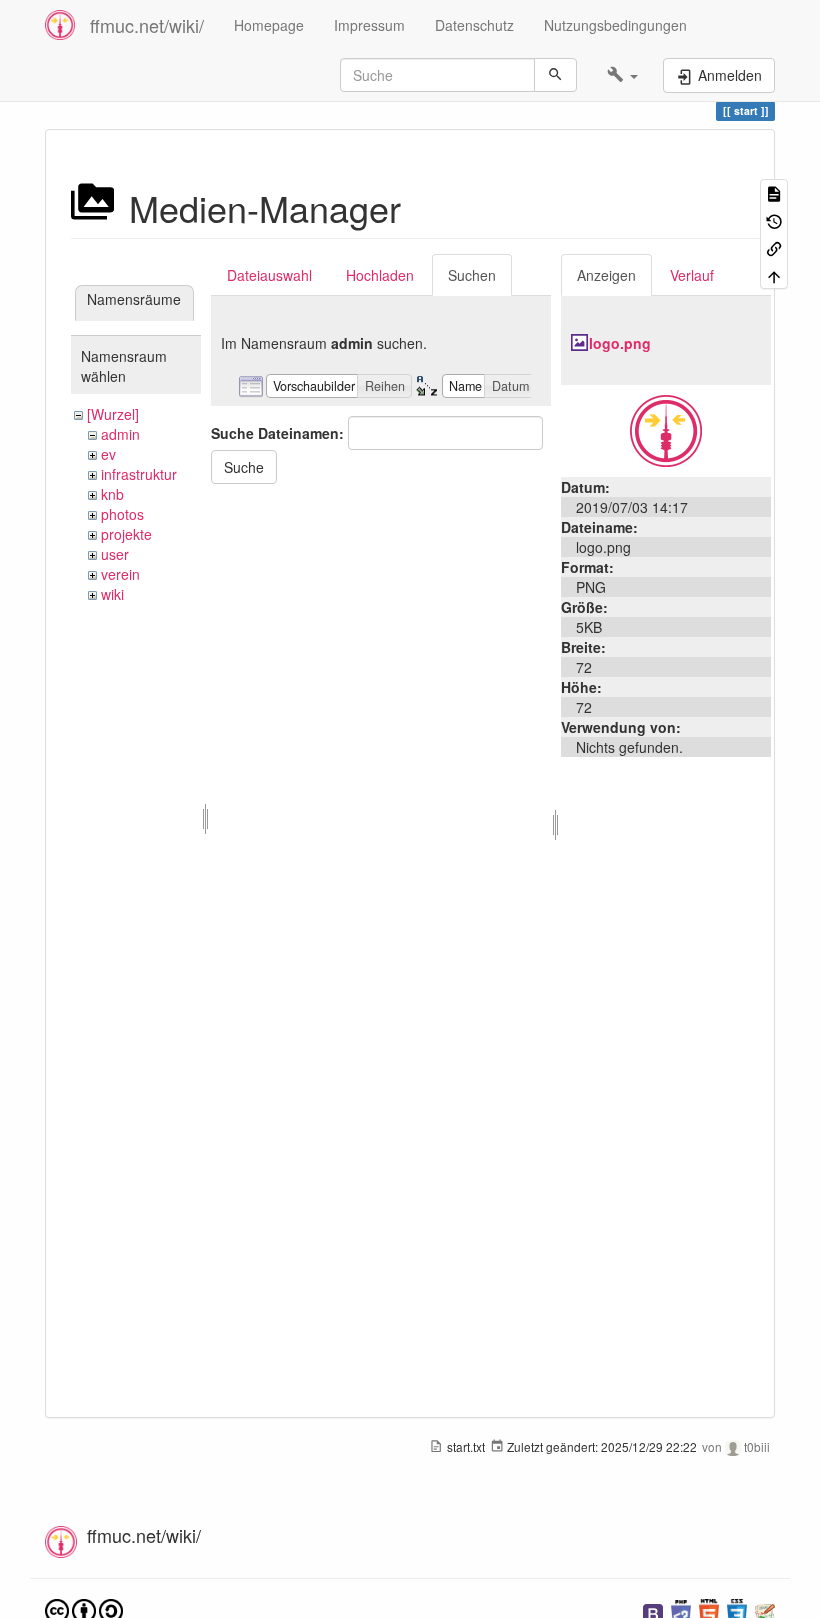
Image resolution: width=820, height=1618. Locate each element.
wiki (112, 594)
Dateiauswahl (269, 275)
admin (120, 434)
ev (108, 454)
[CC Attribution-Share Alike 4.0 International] (84, 1609)
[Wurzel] (113, 414)
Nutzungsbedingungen (615, 25)
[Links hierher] (774, 247)
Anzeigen (606, 275)
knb (112, 494)
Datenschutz (474, 25)
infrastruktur (139, 474)
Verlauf (692, 275)
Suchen (472, 275)
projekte (126, 534)
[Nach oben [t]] (774, 274)
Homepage (269, 25)
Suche (244, 467)
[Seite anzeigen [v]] (774, 192)
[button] (622, 75)
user (115, 554)
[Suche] (555, 75)
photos (122, 514)
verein (120, 574)
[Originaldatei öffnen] (666, 429)
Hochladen (380, 275)
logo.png (620, 343)
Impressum (369, 25)
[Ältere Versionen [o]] (774, 219)
